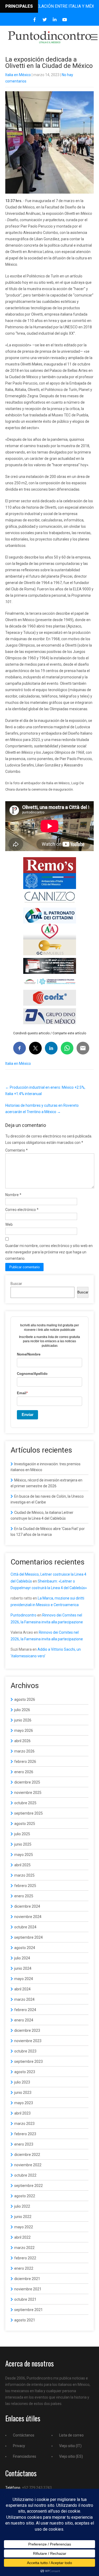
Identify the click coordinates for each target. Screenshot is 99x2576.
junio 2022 (23, 2217)
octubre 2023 (25, 2051)
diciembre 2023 (27, 2030)
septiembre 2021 (29, 2310)
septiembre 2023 (29, 2061)
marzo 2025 (24, 1875)
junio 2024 (23, 1968)
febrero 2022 (25, 2258)
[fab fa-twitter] (44, 20)
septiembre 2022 (29, 2186)
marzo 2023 (24, 2124)
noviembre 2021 (28, 2289)
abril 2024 (22, 1989)
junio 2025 (23, 1844)
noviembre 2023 (28, 2041)
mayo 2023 (24, 2103)
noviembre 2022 (28, 2165)
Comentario (16, 1150)
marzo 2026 (24, 1751)
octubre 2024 (25, 1927)
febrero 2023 (25, 2134)
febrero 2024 (25, 2010)
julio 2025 (22, 1834)
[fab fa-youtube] (65, 20)
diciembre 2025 (27, 1782)
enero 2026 (24, 1772)
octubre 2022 (25, 2175)
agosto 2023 (25, 2072)
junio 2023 (23, 2093)
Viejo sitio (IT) (70, 2446)
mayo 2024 (24, 1979)
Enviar (28, 1415)
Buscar (16, 1284)
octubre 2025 (25, 1803)
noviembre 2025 (28, 1793)
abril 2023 (22, 2113)
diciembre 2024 (27, 1906)
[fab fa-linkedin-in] (55, 20)
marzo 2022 (24, 2248)
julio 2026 (22, 1710)
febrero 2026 (25, 1762)
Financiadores (25, 2456)
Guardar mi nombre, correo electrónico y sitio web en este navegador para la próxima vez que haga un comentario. (49, 1252)
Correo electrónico (22, 1210)
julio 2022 (22, 2206)
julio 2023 (22, 2082)
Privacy (19, 2446)
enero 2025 (24, 1896)
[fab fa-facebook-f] (34, 20)
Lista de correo (71, 2435)
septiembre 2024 (29, 1937)
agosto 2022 (25, 2196)
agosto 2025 (25, 1824)
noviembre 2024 (28, 1917)
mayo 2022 (24, 2227)
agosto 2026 (25, 1699)
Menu (94, 37)
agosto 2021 (25, 2320)
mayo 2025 (24, 1855)
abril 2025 (22, 1865)
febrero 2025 (25, 1886)
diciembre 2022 (27, 2155)
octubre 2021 (25, 2299)
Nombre (13, 1195)
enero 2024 (24, 2020)
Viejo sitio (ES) (71, 2456)
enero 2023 (24, 2144)
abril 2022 (22, 2237)
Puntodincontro (23, 1615)
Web (9, 1224)
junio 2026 (23, 1720)
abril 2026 (22, 1741)
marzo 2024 (24, 1999)
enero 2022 (24, 2268)
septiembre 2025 (29, 1813)
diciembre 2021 (27, 2279)
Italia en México (18, 75)
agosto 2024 (25, 1948)
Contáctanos (24, 2435)
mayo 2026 (24, 1731)
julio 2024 (22, 1958)
